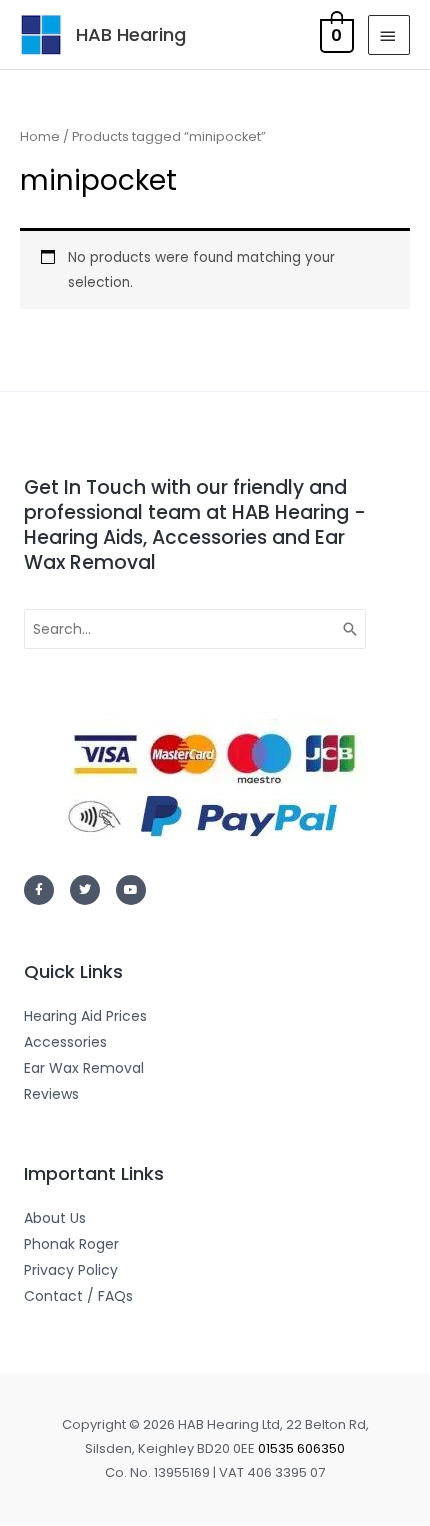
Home (40, 136)
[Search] (351, 629)
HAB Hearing (131, 34)
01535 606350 (301, 1448)
